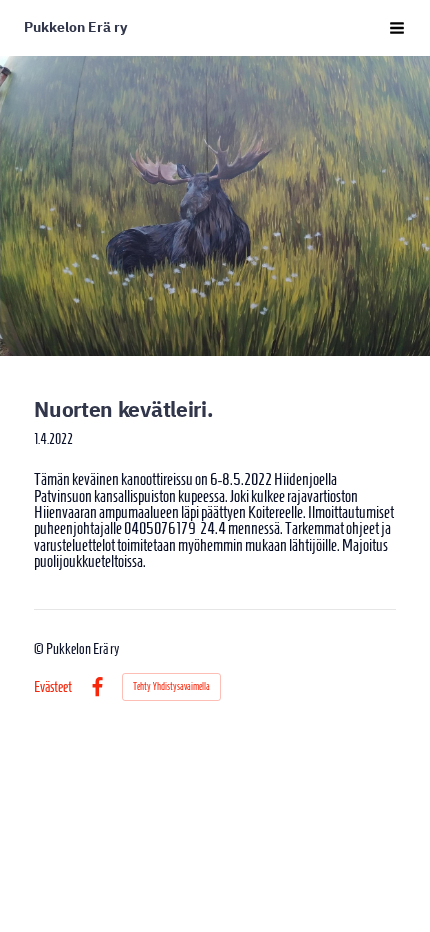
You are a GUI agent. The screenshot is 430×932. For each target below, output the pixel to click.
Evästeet (53, 687)
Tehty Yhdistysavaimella (171, 686)
